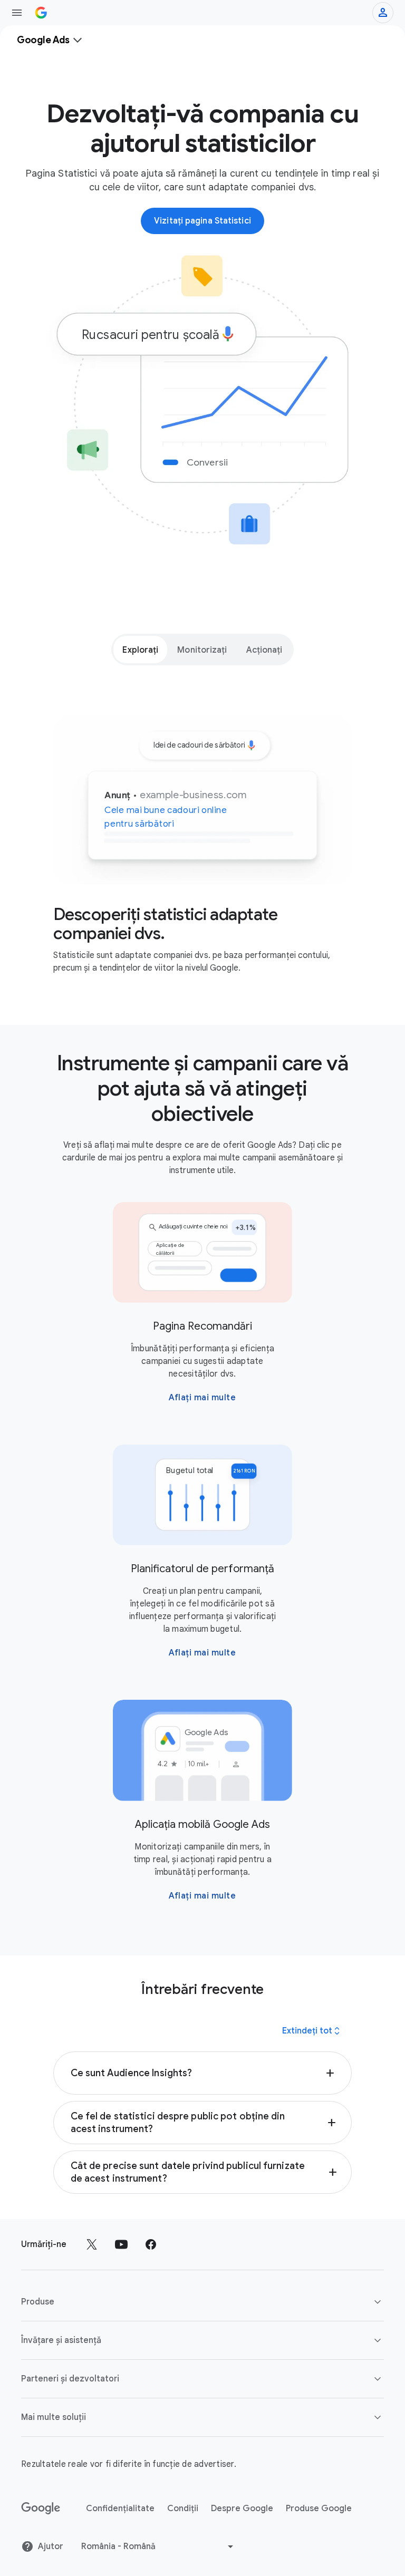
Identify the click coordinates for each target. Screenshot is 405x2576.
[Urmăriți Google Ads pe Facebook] (151, 2244)
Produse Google (319, 2509)
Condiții (183, 2509)
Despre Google (242, 2509)
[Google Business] (41, 13)
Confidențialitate (120, 2509)
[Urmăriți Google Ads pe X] (92, 2244)
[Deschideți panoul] (17, 13)
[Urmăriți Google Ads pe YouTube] (121, 2244)
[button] (203, 2073)
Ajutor (51, 2546)
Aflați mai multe (202, 1398)
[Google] (41, 2509)
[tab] (140, 650)
